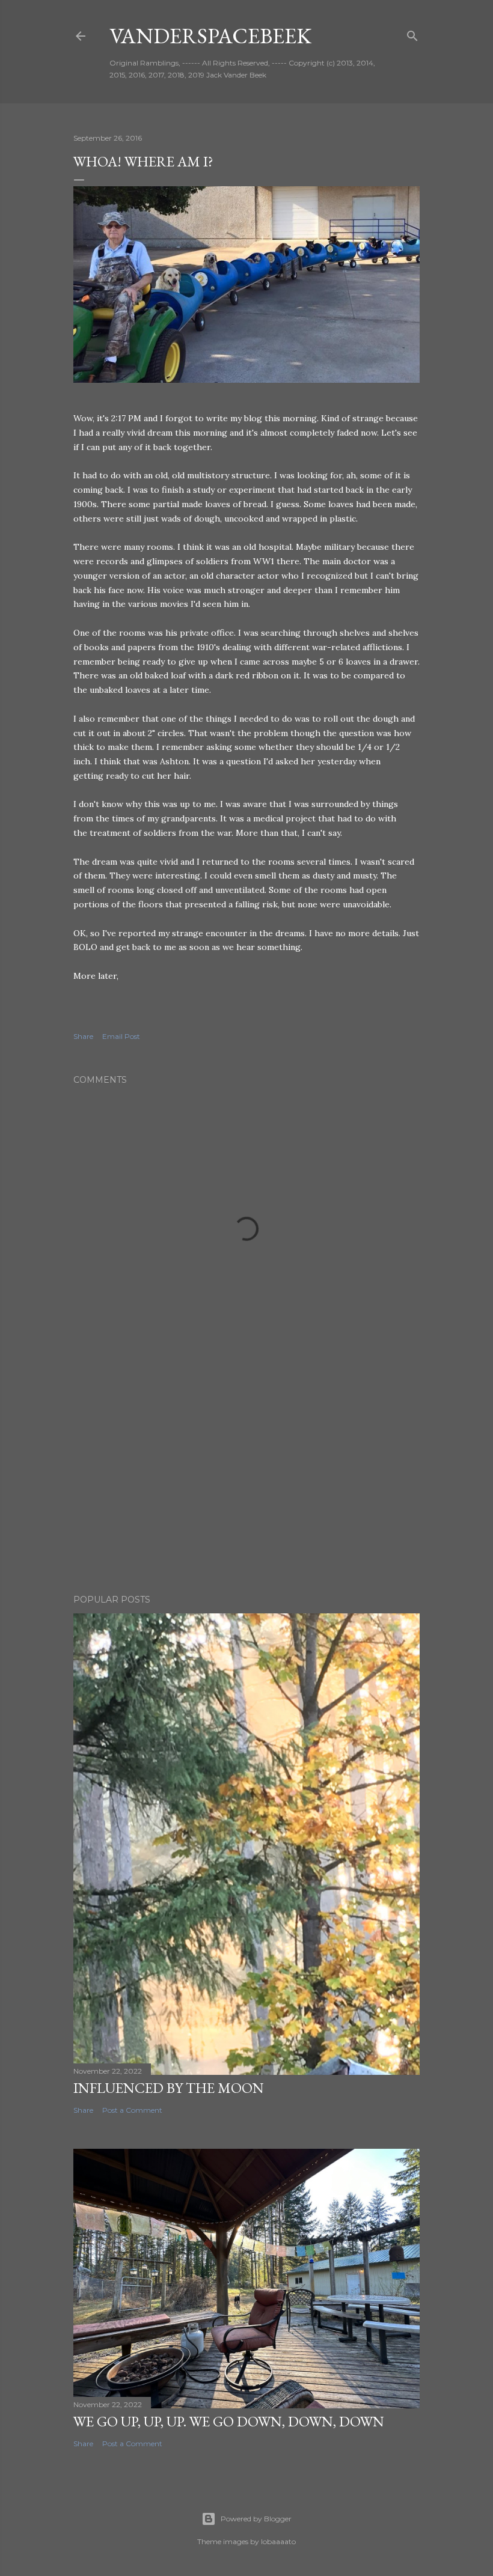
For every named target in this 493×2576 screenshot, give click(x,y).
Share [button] (83, 1036)
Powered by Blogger (256, 2519)
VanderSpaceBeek (210, 36)
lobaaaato (278, 2541)
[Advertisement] (246, 1480)
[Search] (412, 33)
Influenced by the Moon (169, 2088)
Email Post (121, 1036)
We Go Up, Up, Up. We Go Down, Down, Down (229, 2421)
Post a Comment (132, 2110)
